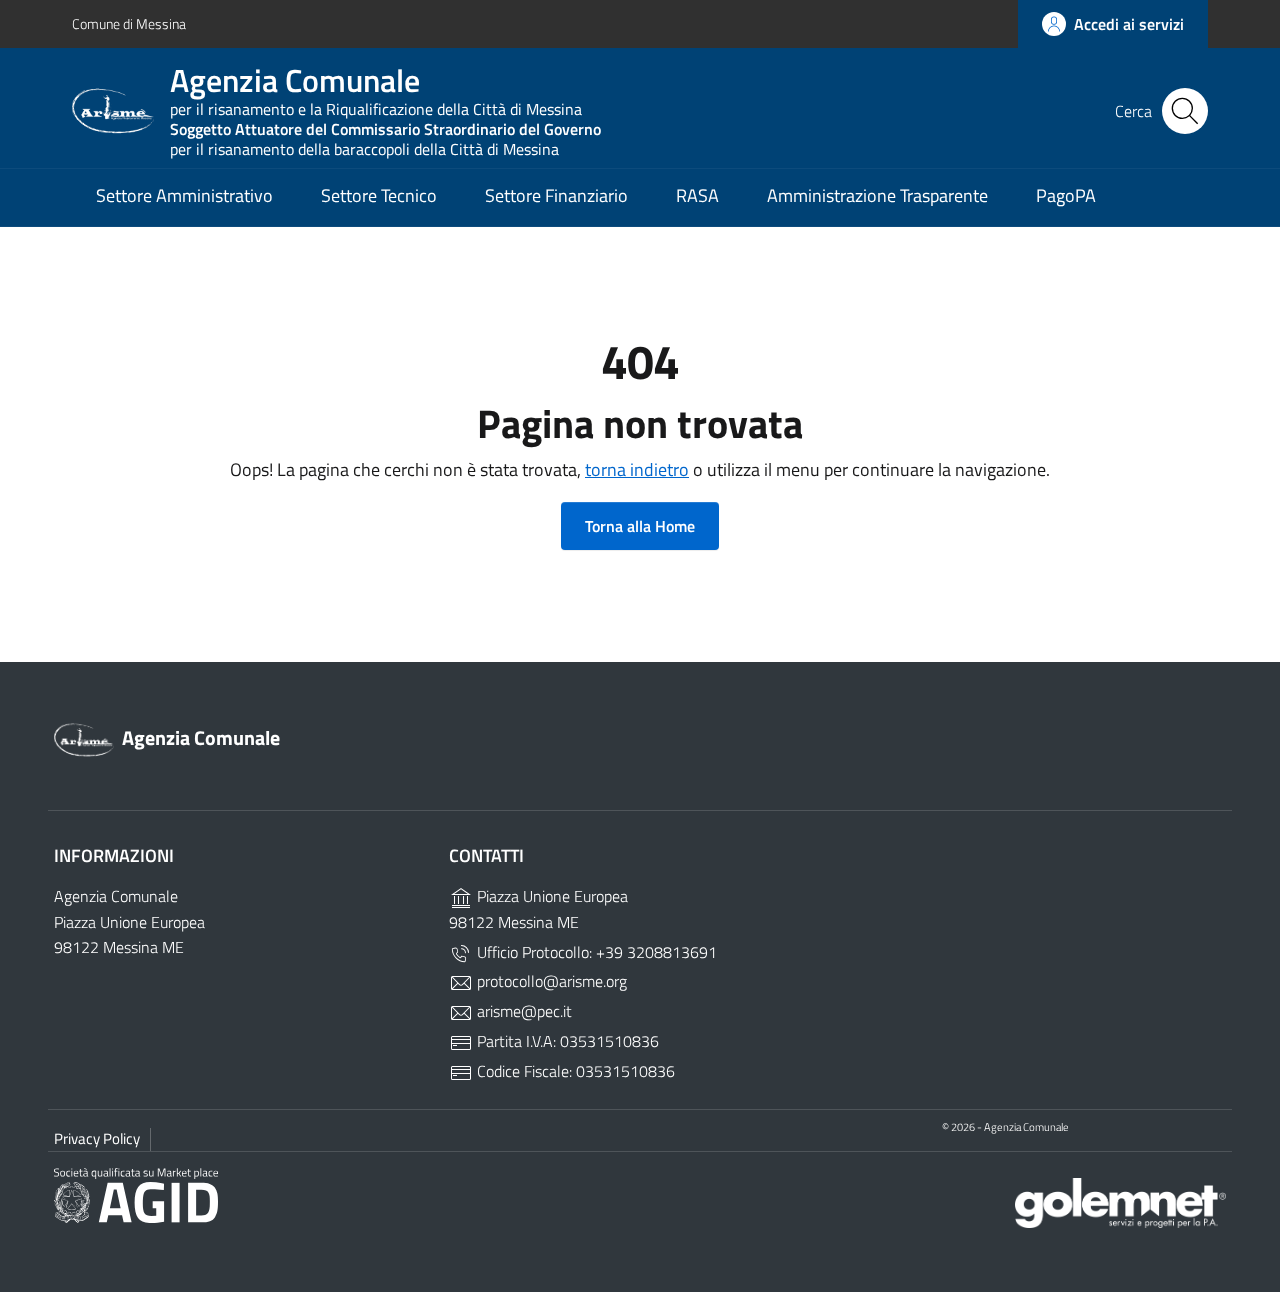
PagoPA (1066, 195)
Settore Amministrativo (184, 195)
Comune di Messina (129, 23)
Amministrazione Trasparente (877, 195)
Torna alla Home (640, 526)
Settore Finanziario (556, 195)
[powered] (1120, 1201)
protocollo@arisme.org (550, 981)
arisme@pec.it (522, 1011)
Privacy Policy (97, 1138)
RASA (697, 195)
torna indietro (637, 469)
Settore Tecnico (379, 195)
